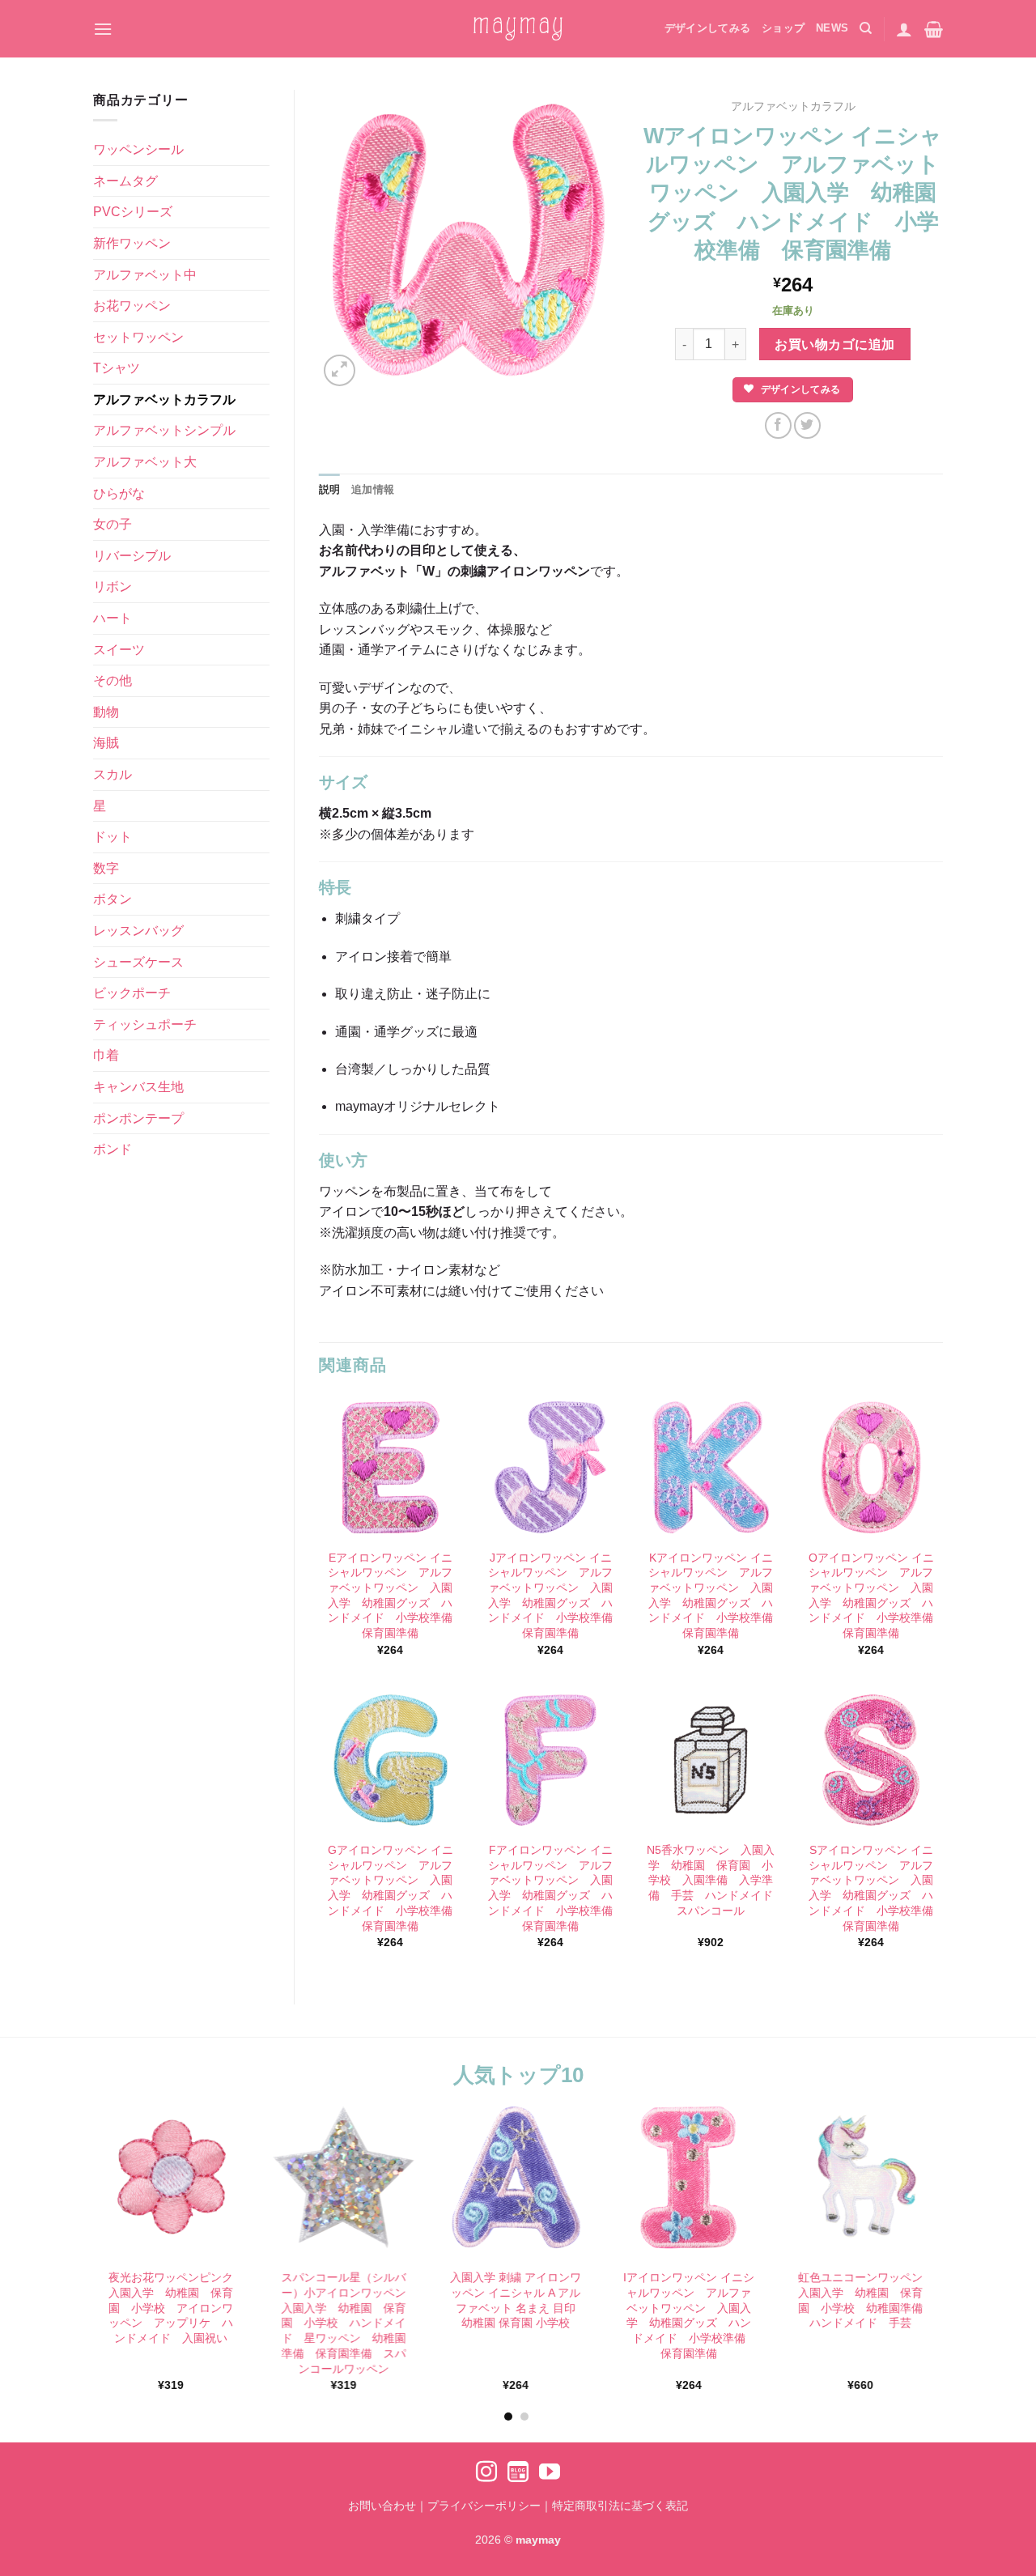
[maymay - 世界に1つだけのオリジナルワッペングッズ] (518, 29)
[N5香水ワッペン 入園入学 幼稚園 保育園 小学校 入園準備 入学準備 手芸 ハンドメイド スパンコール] (711, 1760)
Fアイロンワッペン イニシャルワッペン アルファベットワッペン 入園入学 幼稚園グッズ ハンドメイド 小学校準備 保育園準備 (551, 1888)
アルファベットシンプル (164, 430)
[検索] (866, 28)
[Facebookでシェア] (778, 425)
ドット (113, 837)
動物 (106, 712)
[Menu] (103, 29)
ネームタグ (125, 181)
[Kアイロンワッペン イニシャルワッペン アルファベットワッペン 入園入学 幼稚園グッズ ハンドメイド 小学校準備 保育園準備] (711, 1467)
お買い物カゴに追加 (834, 344)
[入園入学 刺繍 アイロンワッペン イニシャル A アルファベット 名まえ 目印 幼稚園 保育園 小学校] (516, 2177)
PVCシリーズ (133, 212)
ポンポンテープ (138, 1118)
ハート (113, 618)
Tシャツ (117, 368)
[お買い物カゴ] (934, 29)
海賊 (106, 743)
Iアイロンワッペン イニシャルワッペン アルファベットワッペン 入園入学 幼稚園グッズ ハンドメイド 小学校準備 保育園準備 (689, 2316)
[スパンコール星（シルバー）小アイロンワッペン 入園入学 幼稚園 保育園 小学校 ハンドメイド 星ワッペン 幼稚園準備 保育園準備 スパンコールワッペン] (344, 2177)
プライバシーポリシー (484, 2506)
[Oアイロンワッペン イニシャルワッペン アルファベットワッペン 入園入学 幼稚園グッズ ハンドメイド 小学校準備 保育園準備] (871, 1467)
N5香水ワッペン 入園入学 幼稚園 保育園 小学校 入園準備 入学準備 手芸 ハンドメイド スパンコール (711, 1880)
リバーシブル (132, 556)
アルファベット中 (145, 275)
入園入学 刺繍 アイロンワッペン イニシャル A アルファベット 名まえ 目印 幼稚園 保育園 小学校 (516, 2301)
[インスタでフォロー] (486, 2473)
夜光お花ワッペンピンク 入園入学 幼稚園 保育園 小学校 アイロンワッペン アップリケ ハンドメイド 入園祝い (173, 2308)
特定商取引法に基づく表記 (620, 2506)
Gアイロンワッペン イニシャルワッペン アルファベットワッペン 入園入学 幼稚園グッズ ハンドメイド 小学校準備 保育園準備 (391, 1888)
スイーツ (119, 650)
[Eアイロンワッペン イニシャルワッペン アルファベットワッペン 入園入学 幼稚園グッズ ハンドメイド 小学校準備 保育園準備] (390, 1467)
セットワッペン (138, 337)
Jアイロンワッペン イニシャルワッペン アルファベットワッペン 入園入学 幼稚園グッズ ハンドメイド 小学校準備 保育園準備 (551, 1596)
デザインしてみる (707, 28)
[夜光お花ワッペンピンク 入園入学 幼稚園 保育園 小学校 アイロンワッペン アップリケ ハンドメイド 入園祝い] (171, 2177)
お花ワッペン (132, 306)
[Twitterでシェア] (807, 425)
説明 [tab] (330, 489)
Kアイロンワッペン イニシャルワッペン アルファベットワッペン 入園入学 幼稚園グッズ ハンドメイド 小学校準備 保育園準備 (711, 1596)
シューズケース (138, 962)
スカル (113, 774)
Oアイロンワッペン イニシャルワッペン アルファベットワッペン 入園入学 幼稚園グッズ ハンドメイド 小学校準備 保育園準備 (872, 1596)
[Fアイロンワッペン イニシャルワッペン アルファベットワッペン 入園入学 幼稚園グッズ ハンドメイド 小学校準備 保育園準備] (550, 1760)
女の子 (113, 524)
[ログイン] (904, 29)
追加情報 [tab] (373, 489)
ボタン (113, 899)
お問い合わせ (382, 2506)
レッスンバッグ (138, 931)
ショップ (783, 28)
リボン (113, 587)
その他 (113, 680)
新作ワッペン (132, 243)
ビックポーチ (132, 993)
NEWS (832, 28)
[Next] (956, 2219)
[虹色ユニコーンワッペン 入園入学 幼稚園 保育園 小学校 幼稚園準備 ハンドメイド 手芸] (861, 2177)
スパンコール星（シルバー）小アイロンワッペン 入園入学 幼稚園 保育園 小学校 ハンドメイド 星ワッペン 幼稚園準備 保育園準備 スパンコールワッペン (346, 2323)
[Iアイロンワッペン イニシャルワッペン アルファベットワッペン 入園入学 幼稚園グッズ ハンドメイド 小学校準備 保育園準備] (688, 2177)
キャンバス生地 (138, 1087)
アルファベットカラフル (164, 400)
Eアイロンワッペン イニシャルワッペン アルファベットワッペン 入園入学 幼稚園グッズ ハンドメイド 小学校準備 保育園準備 (391, 1596)
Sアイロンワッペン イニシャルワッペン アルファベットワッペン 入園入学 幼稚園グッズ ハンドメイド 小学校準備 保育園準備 (872, 1888)
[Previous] (76, 2219)
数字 (106, 868)
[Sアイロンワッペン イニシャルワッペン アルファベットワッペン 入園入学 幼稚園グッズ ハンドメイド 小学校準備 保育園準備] (871, 1760)
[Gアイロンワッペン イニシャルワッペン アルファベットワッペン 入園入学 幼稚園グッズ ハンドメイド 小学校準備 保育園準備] (390, 1760)
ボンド (113, 1149)
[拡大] (340, 370)
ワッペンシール (138, 149)
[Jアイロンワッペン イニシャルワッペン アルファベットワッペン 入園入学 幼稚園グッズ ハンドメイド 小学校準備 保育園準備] (550, 1467)
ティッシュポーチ (145, 1024)
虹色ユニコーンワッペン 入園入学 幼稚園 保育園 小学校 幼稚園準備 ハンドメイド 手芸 (863, 2301)
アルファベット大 (145, 462)
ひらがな (119, 493)
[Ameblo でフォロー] (518, 2473)
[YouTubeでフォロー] (550, 2473)
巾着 (106, 1055)
